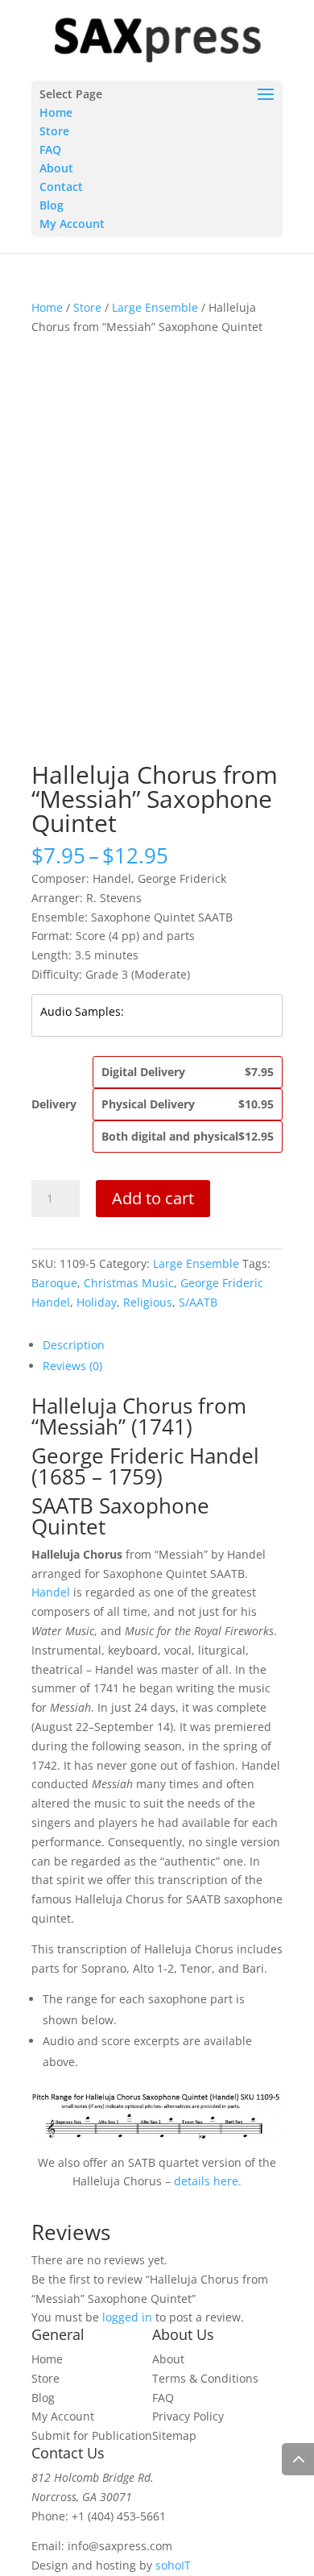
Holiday (97, 1302)
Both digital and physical (188, 1136)
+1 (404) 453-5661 (119, 2516)
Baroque (54, 1283)
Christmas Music (129, 1283)
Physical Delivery (188, 1104)
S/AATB (198, 1302)
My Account (72, 224)
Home (56, 112)
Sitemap (174, 2435)
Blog (52, 205)
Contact (61, 186)
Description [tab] (74, 1345)
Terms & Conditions (205, 2378)
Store (54, 131)
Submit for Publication (92, 2435)
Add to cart (153, 1198)
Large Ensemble (155, 307)
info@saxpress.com (120, 2546)
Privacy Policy (188, 2416)
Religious (148, 1302)
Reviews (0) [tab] (72, 1366)
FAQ (50, 149)
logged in (127, 2317)
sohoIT (173, 2565)
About (56, 168)
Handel (52, 1592)
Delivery (54, 1104)
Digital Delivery (188, 1072)
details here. (208, 2181)
